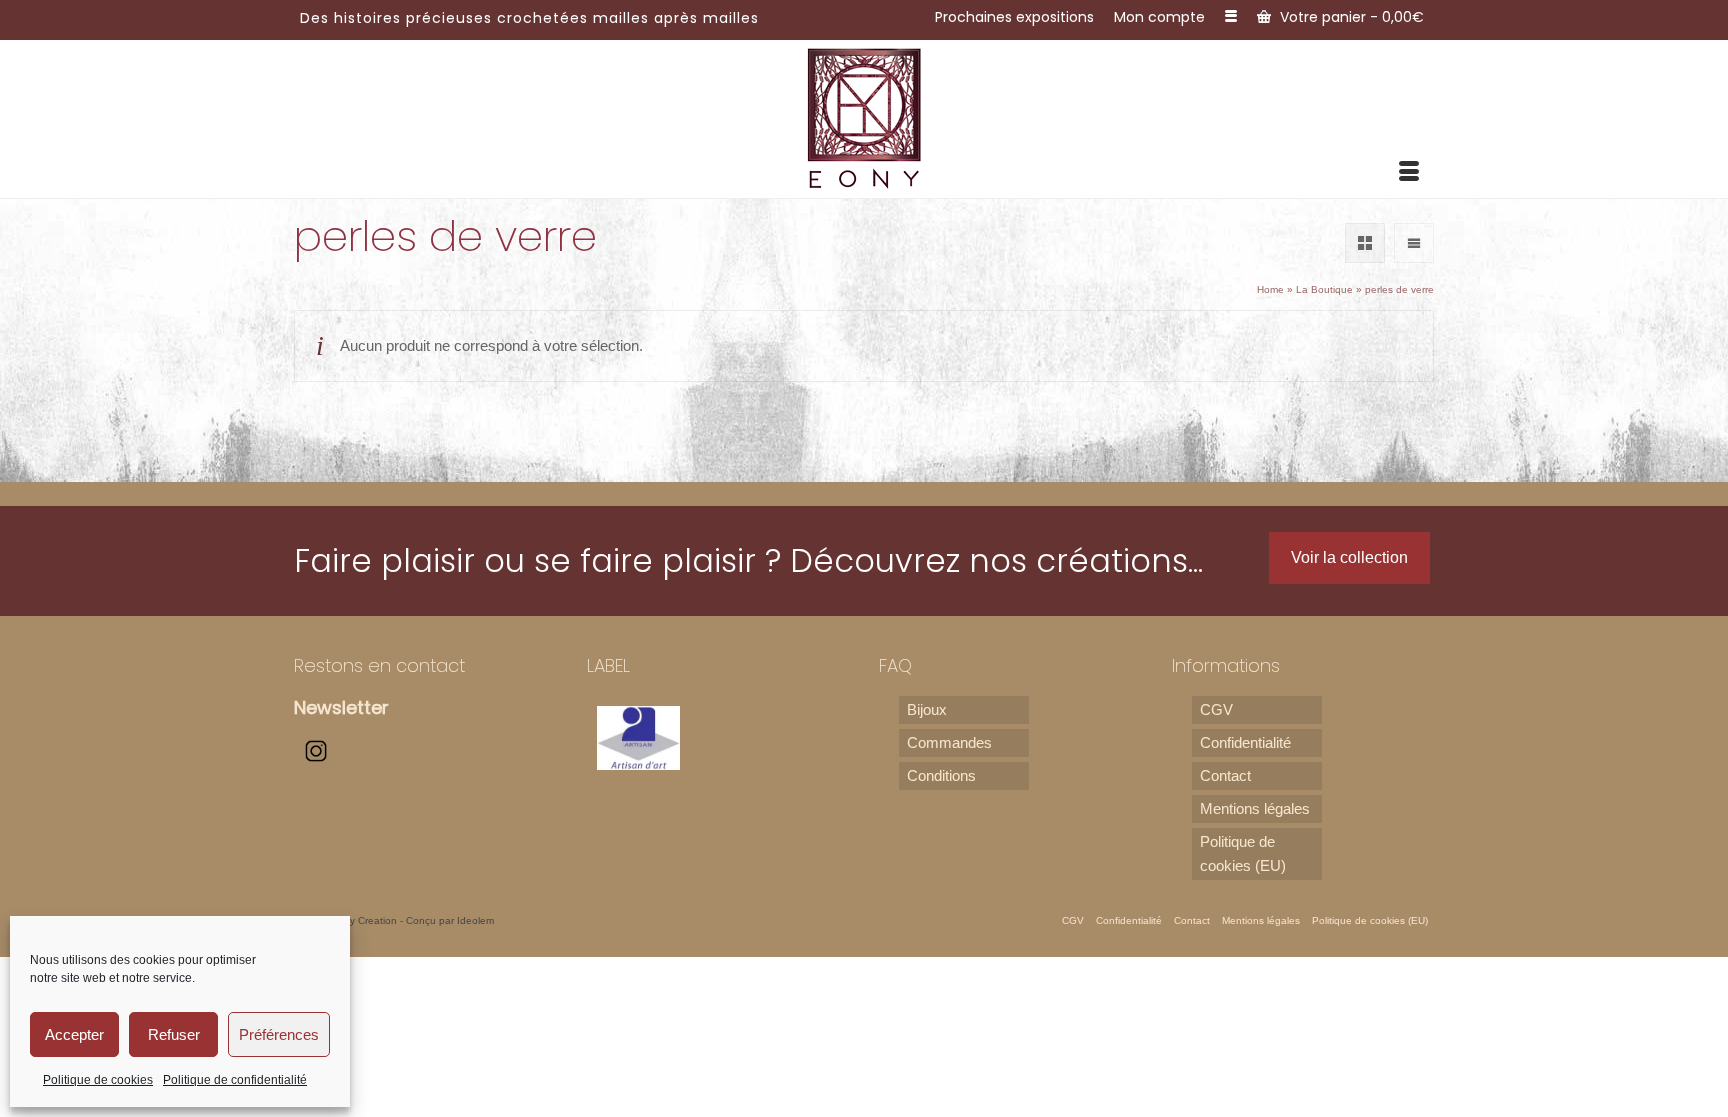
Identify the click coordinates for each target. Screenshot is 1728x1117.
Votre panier (1350, 17)
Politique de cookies (98, 1080)
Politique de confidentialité (235, 1080)
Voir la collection (1349, 557)
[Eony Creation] (864, 117)
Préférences (279, 1034)
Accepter (74, 1034)
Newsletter (341, 707)
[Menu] (1409, 173)
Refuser (174, 1034)
